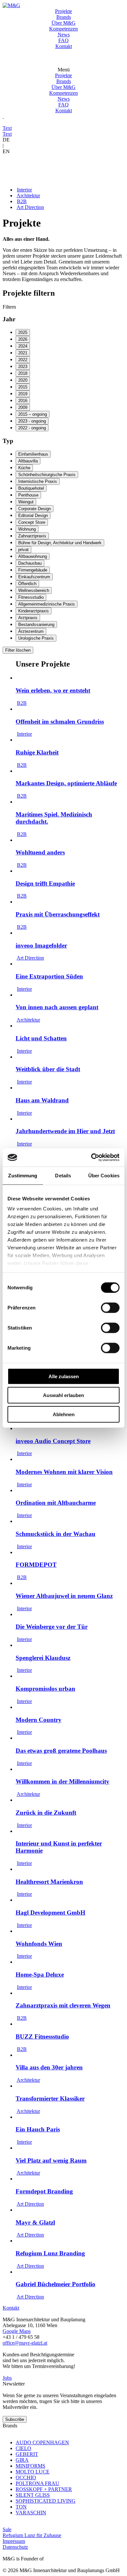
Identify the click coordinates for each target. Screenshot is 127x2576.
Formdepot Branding (44, 2191)
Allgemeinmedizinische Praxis (47, 604)
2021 (23, 353)
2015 (23, 387)
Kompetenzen (63, 29)
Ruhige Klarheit (37, 752)
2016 (23, 401)
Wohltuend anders (40, 852)
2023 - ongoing (32, 421)
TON (21, 2507)
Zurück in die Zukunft (46, 1813)
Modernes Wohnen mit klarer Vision (64, 1472)
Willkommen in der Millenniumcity (63, 1781)
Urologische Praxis (36, 638)
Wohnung (27, 529)
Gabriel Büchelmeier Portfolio (56, 2284)
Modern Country (39, 1720)
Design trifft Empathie (45, 883)
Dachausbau (30, 563)
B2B (22, 201)
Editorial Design (33, 515)
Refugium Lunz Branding (50, 2253)
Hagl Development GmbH (50, 1913)
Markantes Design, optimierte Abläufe (66, 783)
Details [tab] (63, 1175)
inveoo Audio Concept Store (53, 1441)
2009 (23, 407)
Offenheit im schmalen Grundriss (60, 722)
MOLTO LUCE (33, 2472)
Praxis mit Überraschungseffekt (58, 914)
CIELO (23, 2448)
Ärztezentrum (31, 631)
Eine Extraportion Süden (49, 976)
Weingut (26, 502)
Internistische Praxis (38, 481)
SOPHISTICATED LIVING (46, 2501)
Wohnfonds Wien (39, 1944)
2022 (23, 360)
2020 (23, 380)
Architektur (28, 196)
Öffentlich (27, 584)
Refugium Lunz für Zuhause (32, 2535)
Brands (64, 17)
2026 (23, 339)
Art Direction (30, 207)
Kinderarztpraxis (34, 611)
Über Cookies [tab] (104, 1175)
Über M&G (63, 23)
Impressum (14, 2541)
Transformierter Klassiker (50, 2098)
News (64, 35)
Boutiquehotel (31, 488)
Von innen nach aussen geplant (57, 1007)
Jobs (7, 2378)
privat (23, 550)
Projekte (63, 11)
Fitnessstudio (31, 597)
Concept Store (32, 522)
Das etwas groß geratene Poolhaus (61, 1751)
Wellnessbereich (34, 590)
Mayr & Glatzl (35, 2222)
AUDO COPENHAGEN (42, 2442)
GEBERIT (27, 2454)
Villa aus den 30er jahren (49, 2067)
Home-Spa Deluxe (40, 1975)
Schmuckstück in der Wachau (56, 1534)
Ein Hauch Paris (38, 2129)
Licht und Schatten (41, 1038)
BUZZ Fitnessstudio (42, 2036)
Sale (7, 2529)
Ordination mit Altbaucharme (56, 1503)
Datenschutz (15, 2547)
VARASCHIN (31, 2513)
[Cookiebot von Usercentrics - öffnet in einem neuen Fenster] (91, 1158)
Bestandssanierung (36, 625)
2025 (23, 332)
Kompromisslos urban (45, 1689)
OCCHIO (26, 2478)
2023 (23, 367)
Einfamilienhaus (33, 454)
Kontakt (64, 46)
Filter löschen (18, 650)
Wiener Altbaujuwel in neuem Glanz (64, 1596)
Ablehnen (64, 1414)
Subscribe (15, 2419)
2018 (23, 373)
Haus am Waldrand (42, 1100)
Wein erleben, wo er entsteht (53, 690)
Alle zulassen (64, 1376)
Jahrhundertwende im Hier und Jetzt (65, 1131)
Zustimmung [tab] (23, 1175)
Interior (24, 190)
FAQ (63, 40)
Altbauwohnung (33, 556)
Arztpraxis (28, 618)
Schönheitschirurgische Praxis (47, 475)
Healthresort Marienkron (49, 1882)
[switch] (110, 1307)
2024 (23, 346)
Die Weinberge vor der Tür (52, 1627)
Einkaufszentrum (34, 577)
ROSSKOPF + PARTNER (44, 2489)
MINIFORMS (30, 2466)
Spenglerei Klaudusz (43, 1658)
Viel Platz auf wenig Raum (51, 2160)
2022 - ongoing (32, 428)
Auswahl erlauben (63, 1395)
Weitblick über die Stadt (48, 1069)
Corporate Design (35, 509)
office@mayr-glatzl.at (25, 2343)
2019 (23, 394)
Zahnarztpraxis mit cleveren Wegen (63, 2005)
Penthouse (28, 495)
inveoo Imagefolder (41, 945)
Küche (24, 468)
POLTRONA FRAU (37, 2483)
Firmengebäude (33, 570)
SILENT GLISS (33, 2495)
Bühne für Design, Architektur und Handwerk (60, 543)
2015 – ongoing (33, 414)
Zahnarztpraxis (32, 536)
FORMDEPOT (36, 1565)
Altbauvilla (28, 461)
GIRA (22, 2460)
